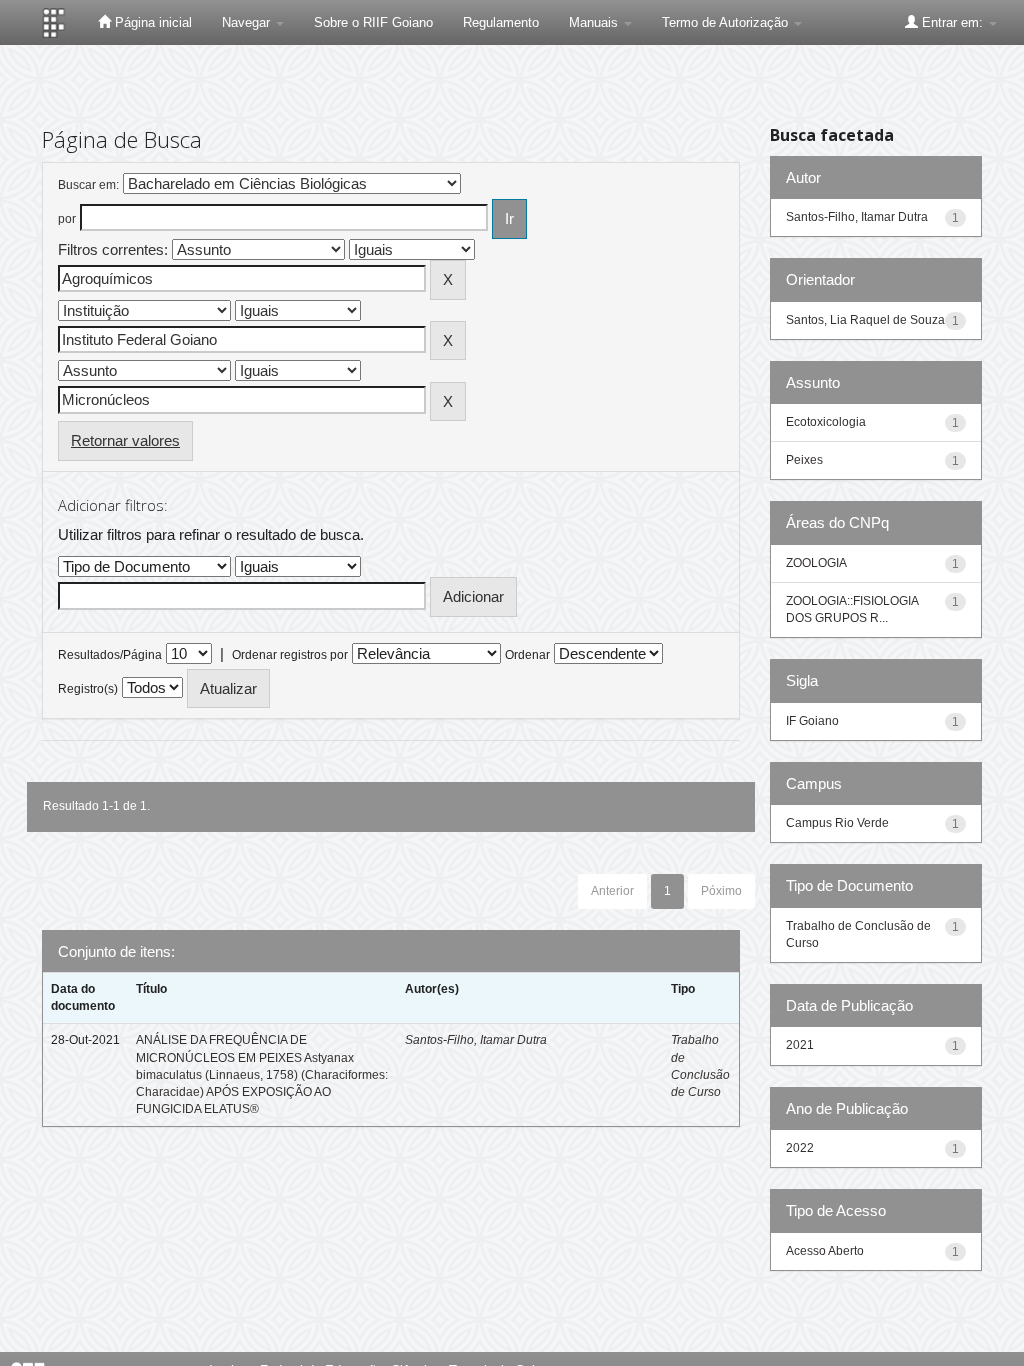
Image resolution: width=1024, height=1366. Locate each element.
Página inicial (151, 22)
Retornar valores (125, 440)
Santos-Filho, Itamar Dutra (476, 1040)
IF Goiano (812, 721)
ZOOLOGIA (816, 563)
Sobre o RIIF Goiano (373, 22)
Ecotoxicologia (826, 422)
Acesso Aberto (825, 1251)
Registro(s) (88, 689)
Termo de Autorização (727, 22)
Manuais (595, 22)
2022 (800, 1148)
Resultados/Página (110, 655)
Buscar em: (88, 185)
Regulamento (501, 22)
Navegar (248, 22)
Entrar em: (952, 22)
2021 (800, 1045)
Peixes (804, 460)
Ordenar (527, 655)
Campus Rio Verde (837, 823)
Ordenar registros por (290, 655)
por (67, 219)
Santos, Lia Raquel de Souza (865, 320)
